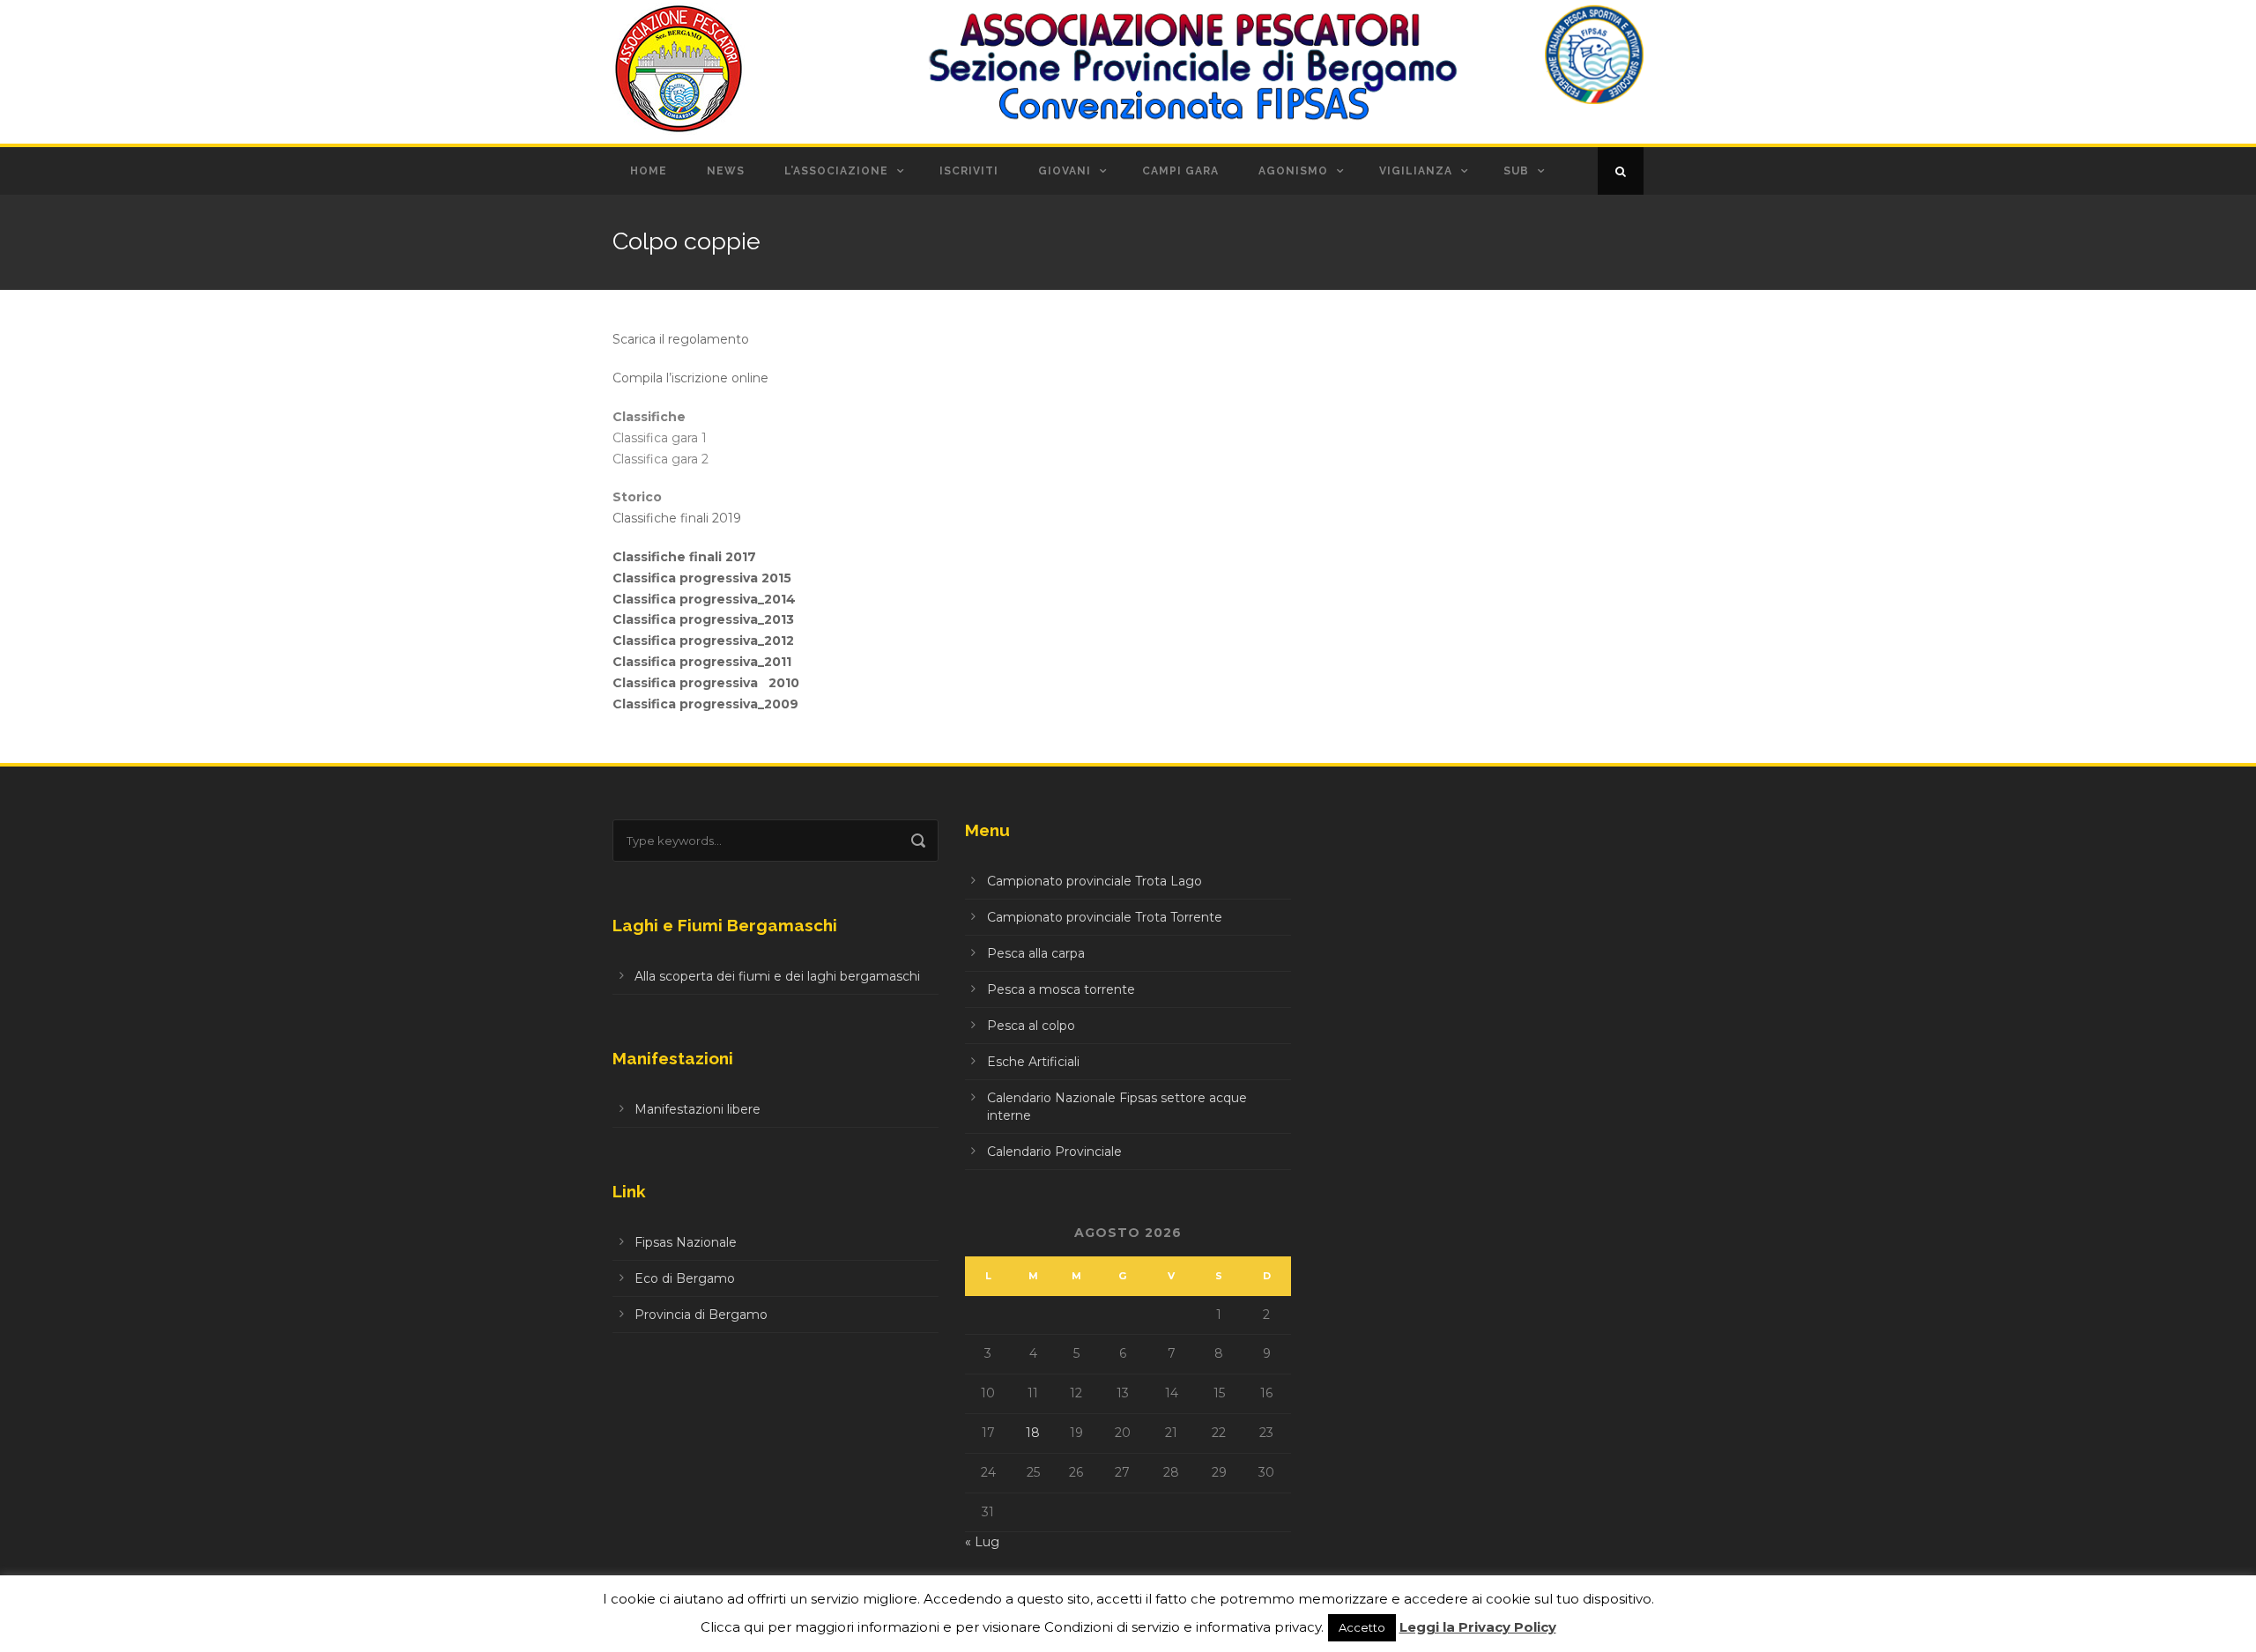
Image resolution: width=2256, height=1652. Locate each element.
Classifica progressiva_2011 (702, 662)
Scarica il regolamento (681, 339)
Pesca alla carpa (1036, 953)
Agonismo (1293, 171)
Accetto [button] (1362, 1627)
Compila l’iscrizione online (690, 378)
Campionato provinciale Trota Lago (1095, 881)
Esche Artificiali (1033, 1062)
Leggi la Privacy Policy (1478, 1627)
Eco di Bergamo (685, 1278)
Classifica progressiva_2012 (703, 641)
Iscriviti (969, 171)
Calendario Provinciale (1054, 1152)
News (726, 171)
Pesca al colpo (1031, 1026)
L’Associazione (836, 171)
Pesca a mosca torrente (1061, 989)
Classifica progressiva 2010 (706, 683)
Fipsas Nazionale (686, 1242)
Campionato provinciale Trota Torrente (1105, 917)
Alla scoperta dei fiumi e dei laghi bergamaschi (777, 976)
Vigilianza (1416, 171)
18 (1033, 1433)
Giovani (1065, 171)
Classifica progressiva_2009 (705, 704)
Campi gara (1180, 171)
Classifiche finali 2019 (677, 518)
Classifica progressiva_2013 (703, 619)
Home (649, 171)
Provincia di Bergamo (701, 1315)
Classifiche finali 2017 (684, 557)
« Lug (982, 1542)
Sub (1516, 171)
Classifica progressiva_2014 (704, 599)
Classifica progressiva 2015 (702, 578)
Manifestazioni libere (698, 1109)
